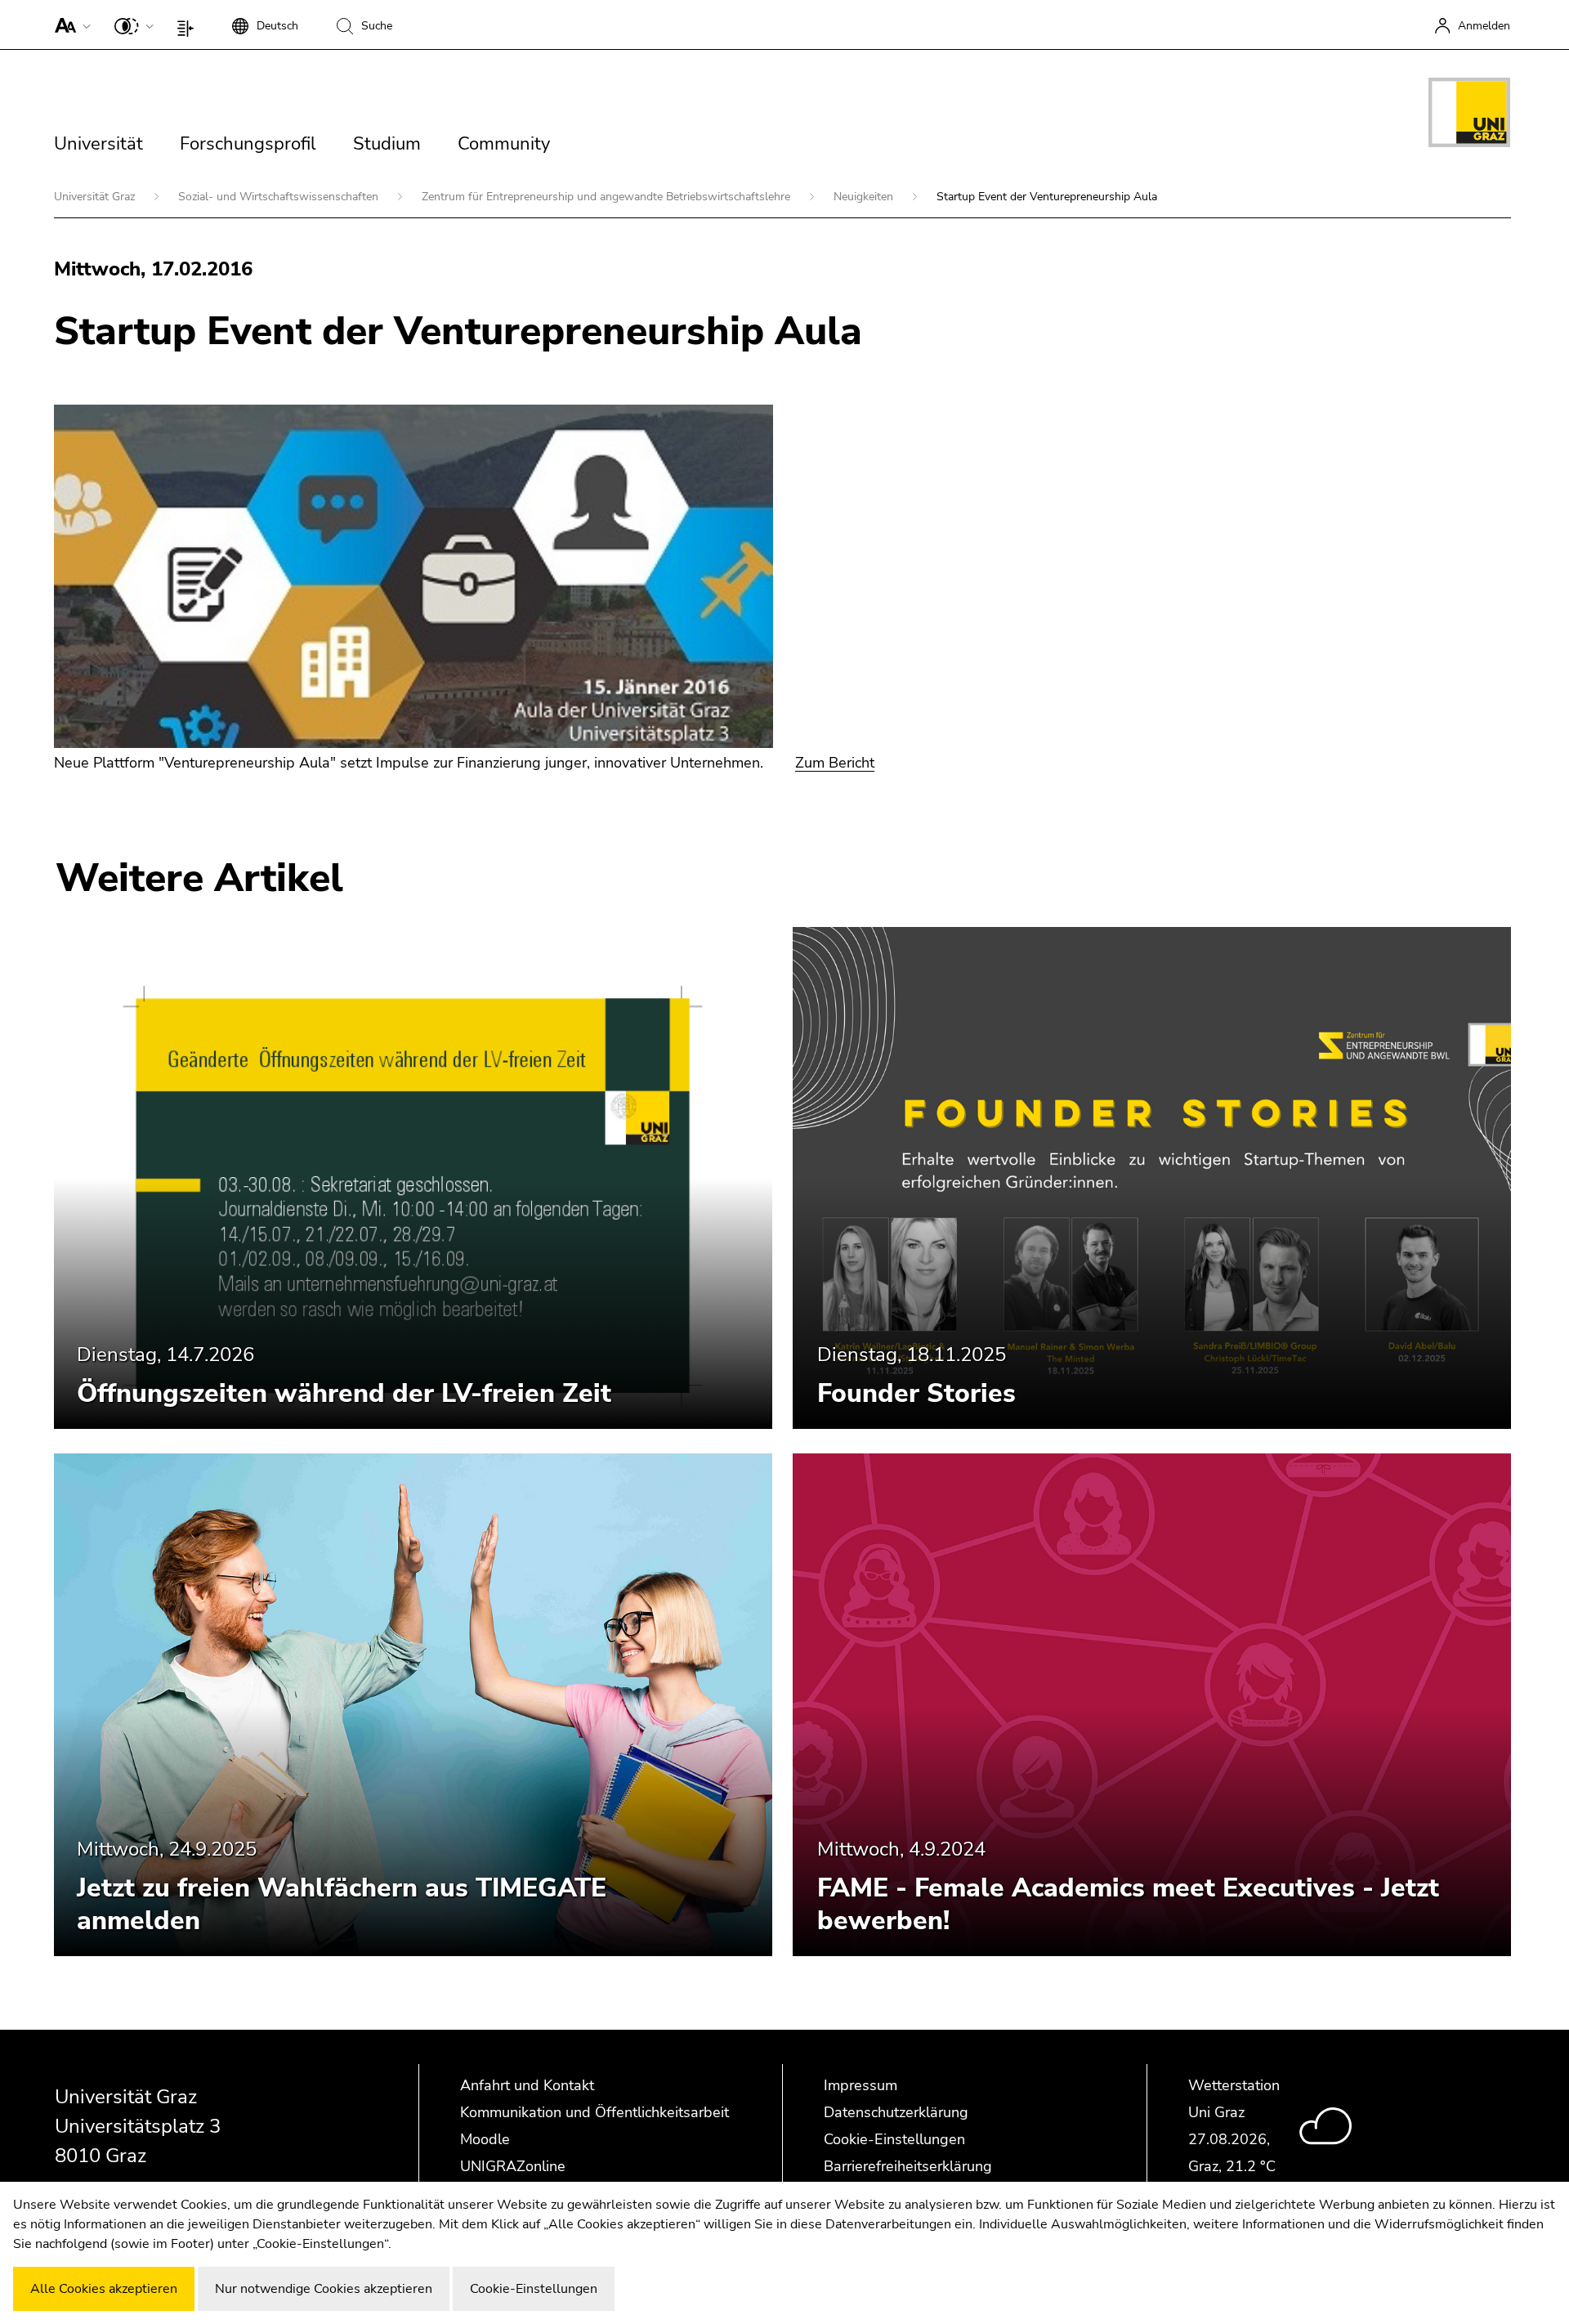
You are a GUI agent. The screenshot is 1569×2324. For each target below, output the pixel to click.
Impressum (860, 2085)
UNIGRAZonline (513, 2166)
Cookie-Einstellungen (894, 2139)
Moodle (485, 2139)
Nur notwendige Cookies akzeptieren (324, 2289)
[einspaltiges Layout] (189, 25)
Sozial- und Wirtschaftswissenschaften (280, 197)
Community (504, 144)
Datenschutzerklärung (896, 2112)
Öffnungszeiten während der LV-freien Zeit (344, 1393)
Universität (98, 144)
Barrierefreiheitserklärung (908, 2166)
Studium (387, 144)
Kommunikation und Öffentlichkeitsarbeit (595, 2112)
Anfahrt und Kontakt (527, 2085)
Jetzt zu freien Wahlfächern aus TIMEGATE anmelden (342, 1904)
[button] (69, 25)
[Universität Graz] (1469, 115)
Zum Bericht (835, 763)
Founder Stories (916, 1393)
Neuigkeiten (865, 197)
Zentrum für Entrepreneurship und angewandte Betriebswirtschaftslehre (608, 197)
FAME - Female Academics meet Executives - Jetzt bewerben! (1128, 1904)
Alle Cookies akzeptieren (104, 2289)
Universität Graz (96, 197)
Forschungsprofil (248, 144)
